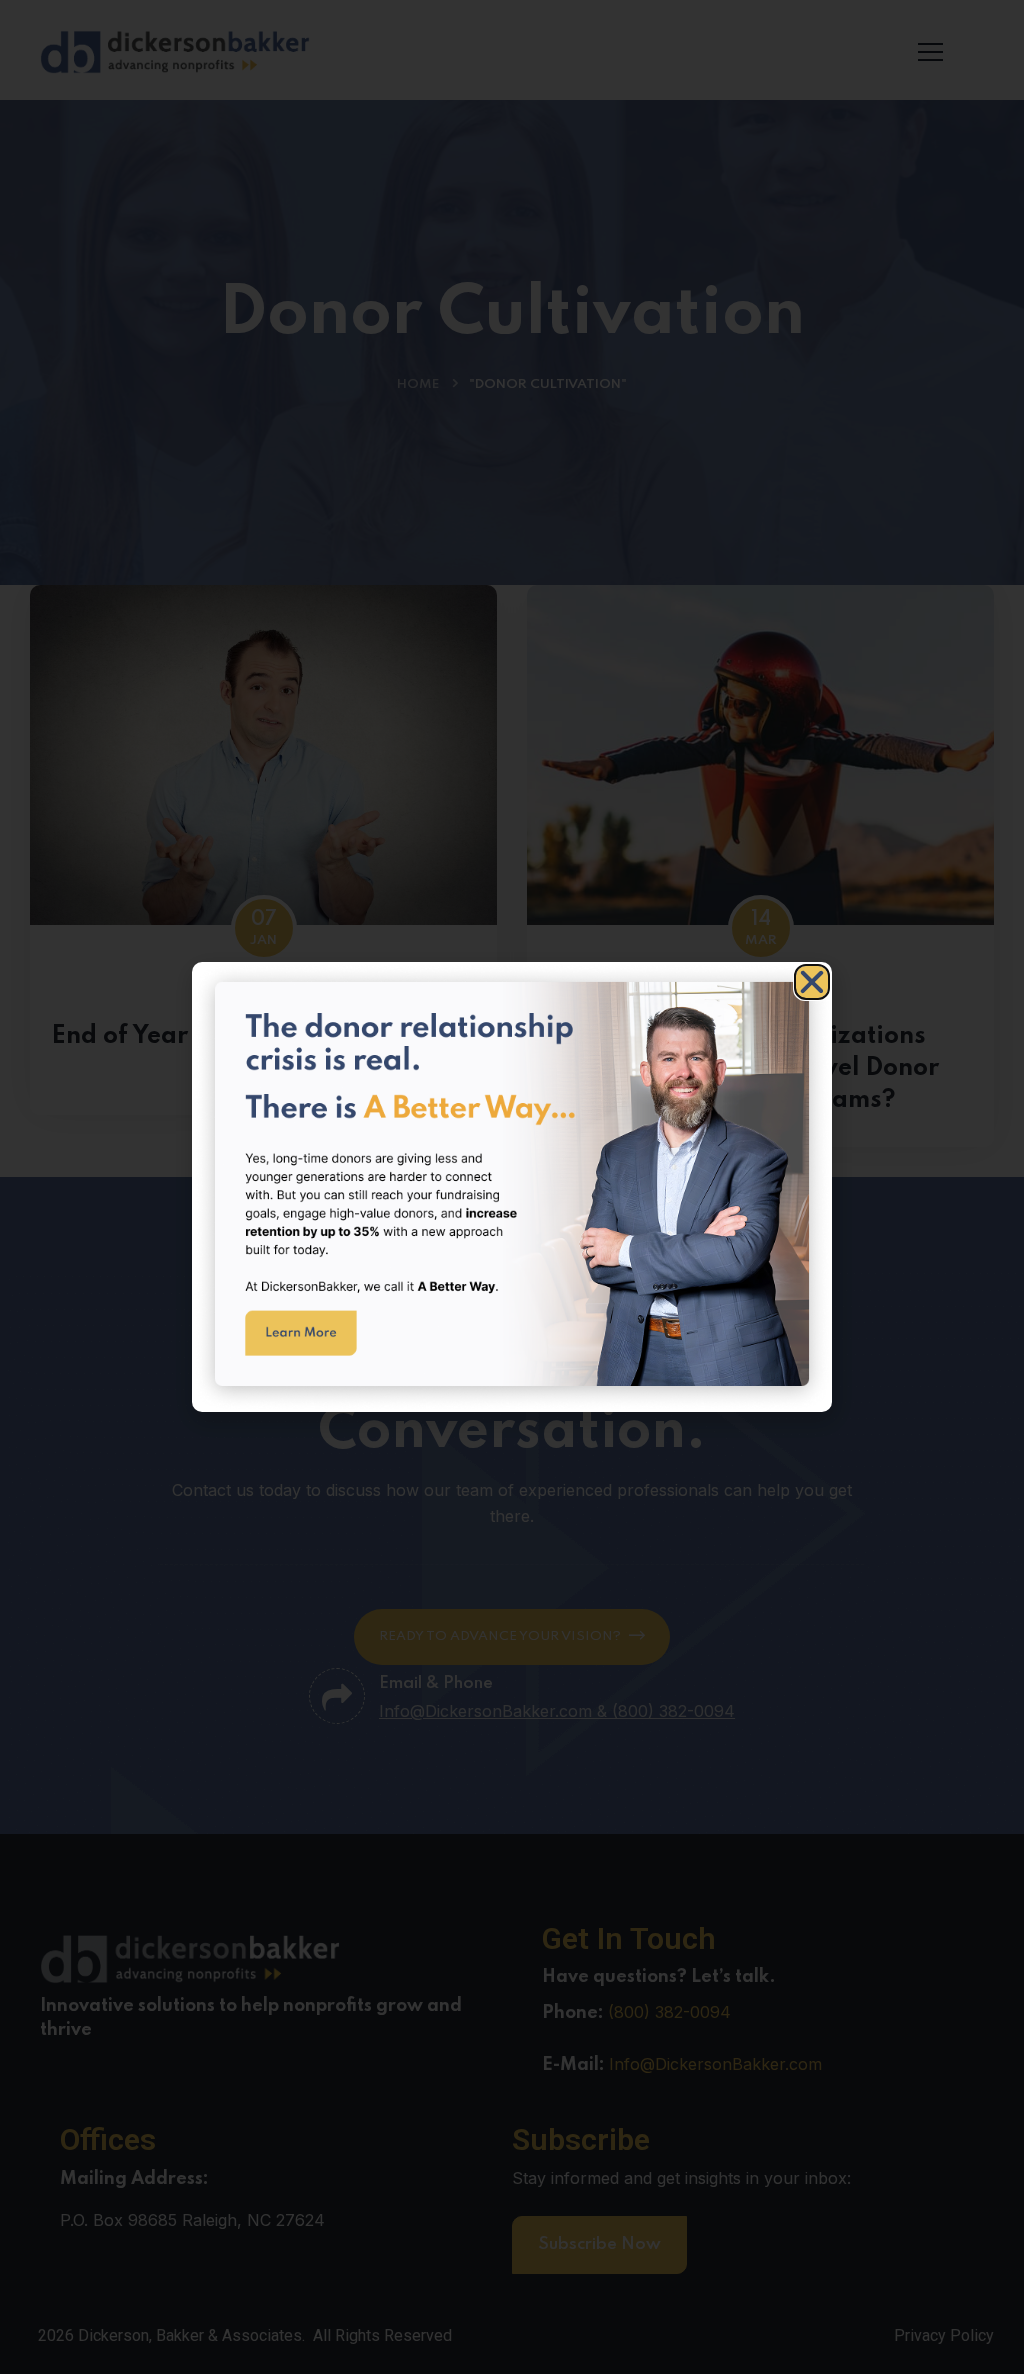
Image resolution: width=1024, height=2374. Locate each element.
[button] (812, 982)
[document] (512, 1187)
